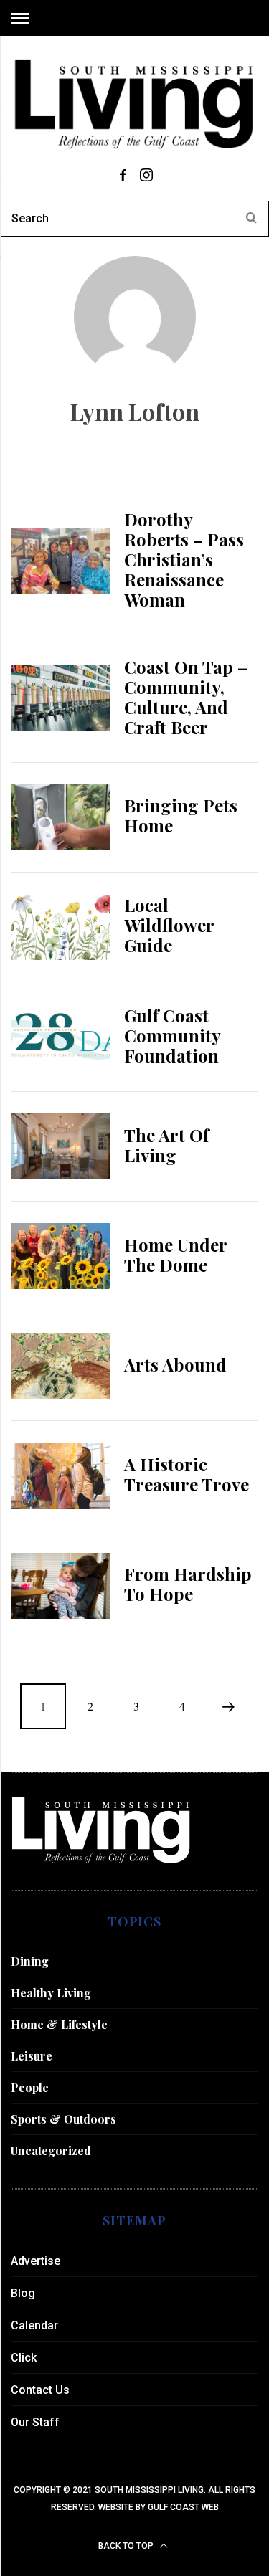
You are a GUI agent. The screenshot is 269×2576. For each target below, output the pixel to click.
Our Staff (35, 2422)
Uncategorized (51, 2150)
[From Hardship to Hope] (60, 1586)
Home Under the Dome (175, 1255)
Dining (30, 1961)
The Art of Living (166, 1145)
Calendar (34, 2325)
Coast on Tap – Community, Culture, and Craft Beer (186, 697)
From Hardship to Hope (188, 1584)
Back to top (127, 2546)
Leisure (32, 2056)
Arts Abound (175, 1364)
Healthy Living (51, 1993)
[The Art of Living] (60, 1146)
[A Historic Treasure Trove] (60, 1475)
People (30, 2087)
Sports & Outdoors (63, 2119)
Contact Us (40, 2390)
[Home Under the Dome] (60, 1256)
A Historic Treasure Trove (187, 1474)
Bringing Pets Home (181, 815)
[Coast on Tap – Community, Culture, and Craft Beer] (60, 698)
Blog (23, 2293)
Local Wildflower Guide (169, 925)
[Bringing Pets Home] (60, 817)
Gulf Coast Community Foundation (172, 1035)
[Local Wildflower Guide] (60, 927)
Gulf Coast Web (183, 2507)
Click (24, 2358)
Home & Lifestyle (59, 2024)
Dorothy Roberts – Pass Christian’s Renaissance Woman (184, 559)
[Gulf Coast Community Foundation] (60, 1037)
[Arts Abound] (60, 1366)
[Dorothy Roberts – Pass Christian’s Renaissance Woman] (60, 561)
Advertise (36, 2261)
